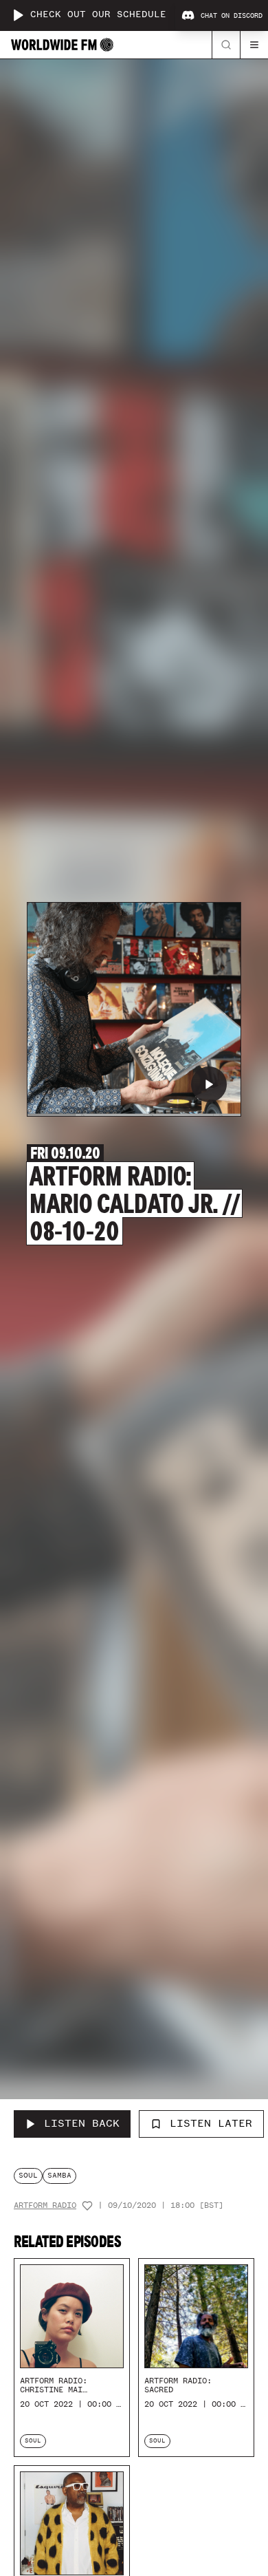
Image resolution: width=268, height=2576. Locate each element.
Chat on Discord (232, 16)
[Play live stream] (18, 15)
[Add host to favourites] (87, 2206)
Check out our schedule (98, 15)
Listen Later (211, 2123)
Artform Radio (45, 2205)
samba (59, 2175)
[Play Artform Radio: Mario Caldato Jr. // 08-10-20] (209, 1084)
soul (28, 2175)
